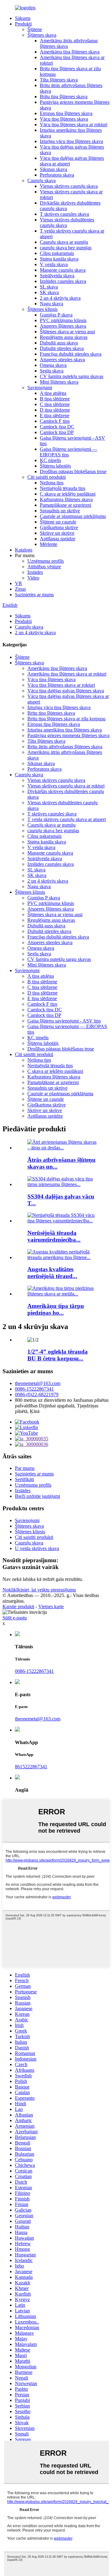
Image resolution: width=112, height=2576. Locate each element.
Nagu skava (51, 304)
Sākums (23, 18)
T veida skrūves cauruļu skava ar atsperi (67, 819)
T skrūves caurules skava (64, 214)
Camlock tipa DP (57, 432)
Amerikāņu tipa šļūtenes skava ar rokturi (67, 674)
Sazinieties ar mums (34, 595)
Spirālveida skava (57, 276)
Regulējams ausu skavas (64, 337)
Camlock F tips (55, 421)
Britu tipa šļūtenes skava (64, 97)
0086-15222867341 (34, 1389)
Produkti (23, 24)
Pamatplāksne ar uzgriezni (65, 505)
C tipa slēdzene (55, 404)
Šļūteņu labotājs (55, 466)
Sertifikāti (24, 1479)
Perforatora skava (57, 175)
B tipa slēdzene (55, 399)
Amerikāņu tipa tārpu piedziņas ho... (56, 1309)
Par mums (25, 1468)
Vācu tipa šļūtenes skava (64, 119)
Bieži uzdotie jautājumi (37, 1496)
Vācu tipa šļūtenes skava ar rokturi (74, 125)
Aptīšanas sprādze (58, 539)
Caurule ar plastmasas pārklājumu (73, 516)
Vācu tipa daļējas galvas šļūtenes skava (66, 691)
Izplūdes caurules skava (63, 281)
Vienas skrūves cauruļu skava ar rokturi (66, 786)
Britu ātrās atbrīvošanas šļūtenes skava (65, 747)
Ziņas (20, 589)
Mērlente (49, 544)
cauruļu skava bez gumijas (66, 248)
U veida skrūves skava (37, 1548)
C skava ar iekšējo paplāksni (68, 494)
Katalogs (24, 550)
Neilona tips (52, 483)
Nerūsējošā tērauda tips (63, 488)
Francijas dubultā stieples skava (71, 354)
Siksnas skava (54, 169)
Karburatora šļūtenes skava (66, 499)
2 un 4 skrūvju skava (60, 298)
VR (19, 583)
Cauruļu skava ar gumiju (64, 242)
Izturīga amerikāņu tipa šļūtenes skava (65, 730)
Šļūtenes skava (42, 35)
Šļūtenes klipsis (42, 309)
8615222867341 (31, 1767)
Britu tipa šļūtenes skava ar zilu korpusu (66, 719)
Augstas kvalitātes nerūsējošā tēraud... (52, 1273)
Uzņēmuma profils (46, 561)
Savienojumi (40, 388)
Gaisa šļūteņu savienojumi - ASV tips (64, 1021)
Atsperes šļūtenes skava (63, 326)
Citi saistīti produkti (47, 477)
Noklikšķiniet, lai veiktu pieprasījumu (39, 1590)
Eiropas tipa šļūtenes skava (66, 113)
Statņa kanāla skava (59, 259)
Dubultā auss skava (59, 343)
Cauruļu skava (42, 180)
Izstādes (35, 572)
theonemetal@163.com (38, 1383)
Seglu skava (52, 371)
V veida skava (54, 264)
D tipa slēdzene (55, 410)
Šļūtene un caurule (58, 522)
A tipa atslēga (53, 393)
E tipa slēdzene (55, 415)
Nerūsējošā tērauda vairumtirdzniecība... (54, 1236)
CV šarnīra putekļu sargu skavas (72, 376)
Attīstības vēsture (44, 567)
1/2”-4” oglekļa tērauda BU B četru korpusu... (58, 1355)
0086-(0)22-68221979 (37, 1394)
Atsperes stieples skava (62, 360)
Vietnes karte (51, 1607)
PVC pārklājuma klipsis (63, 320)
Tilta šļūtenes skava (59, 80)
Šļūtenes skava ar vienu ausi (67, 332)
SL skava (49, 287)
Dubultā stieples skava (62, 348)
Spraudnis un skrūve (60, 511)
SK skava (49, 292)
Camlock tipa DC (57, 427)
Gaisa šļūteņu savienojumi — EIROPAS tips (69, 452)
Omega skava (53, 365)
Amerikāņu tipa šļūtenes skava (70, 52)
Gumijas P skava (56, 315)
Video (33, 578)
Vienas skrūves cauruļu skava (69, 186)
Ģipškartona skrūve (59, 527)
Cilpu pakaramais (57, 253)
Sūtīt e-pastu (15, 1618)
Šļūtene (35, 29)
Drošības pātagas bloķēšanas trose (73, 471)
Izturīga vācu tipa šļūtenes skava (71, 141)
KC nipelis (50, 460)
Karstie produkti (18, 1607)
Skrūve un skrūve (57, 533)
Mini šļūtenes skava (59, 382)
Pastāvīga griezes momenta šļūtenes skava (68, 735)
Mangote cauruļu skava (63, 270)
